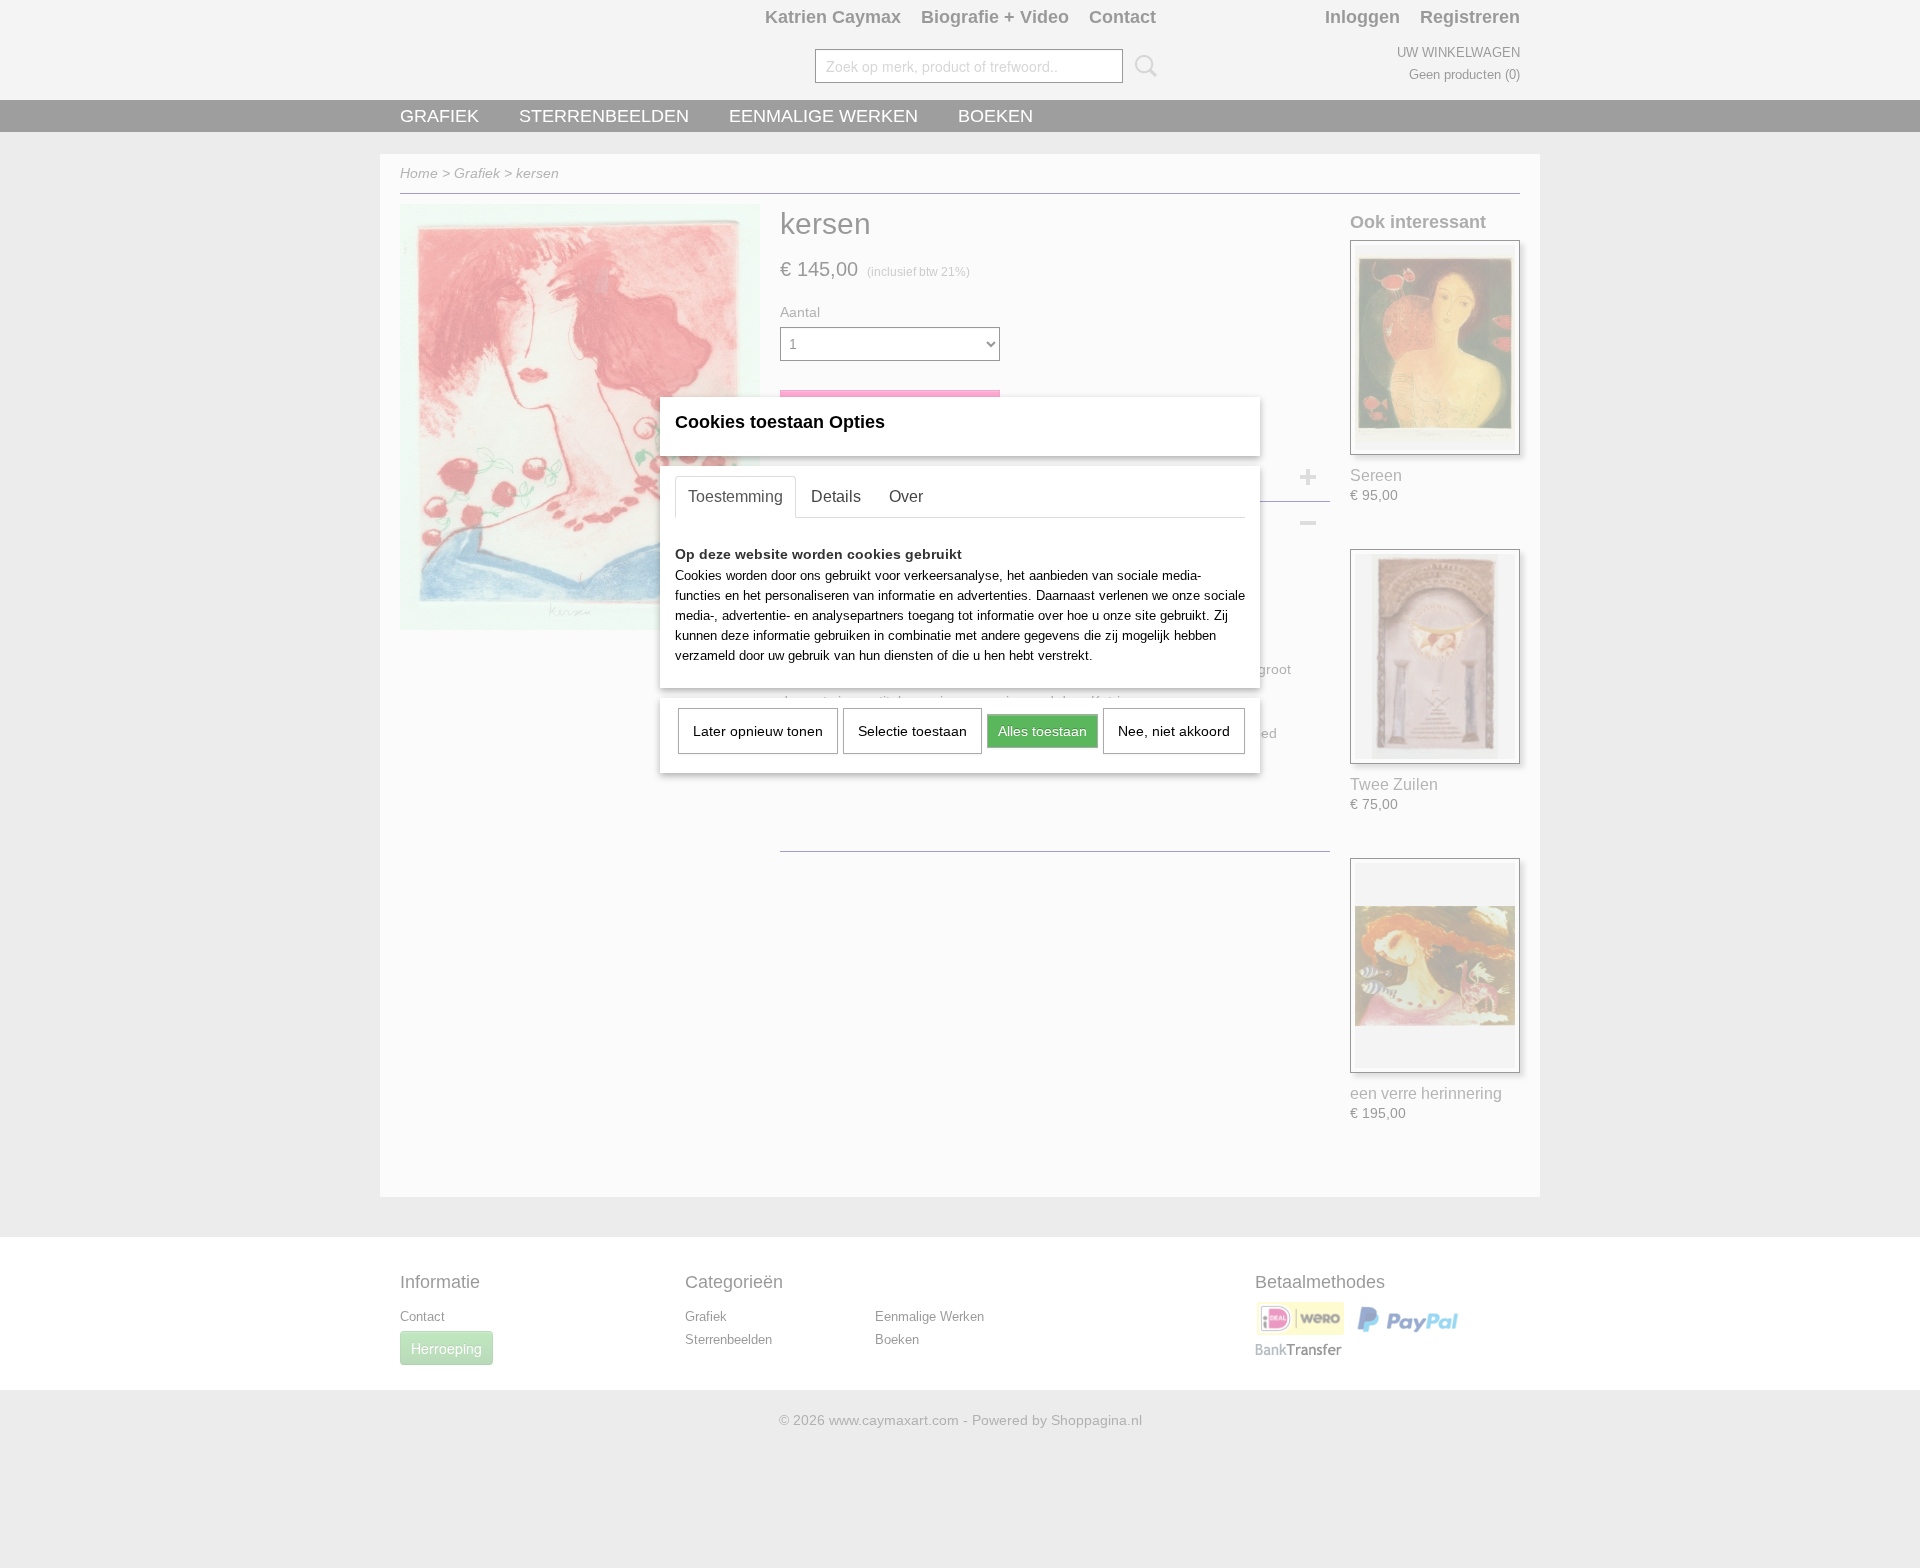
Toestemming (735, 496)
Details (836, 496)
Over (906, 496)
